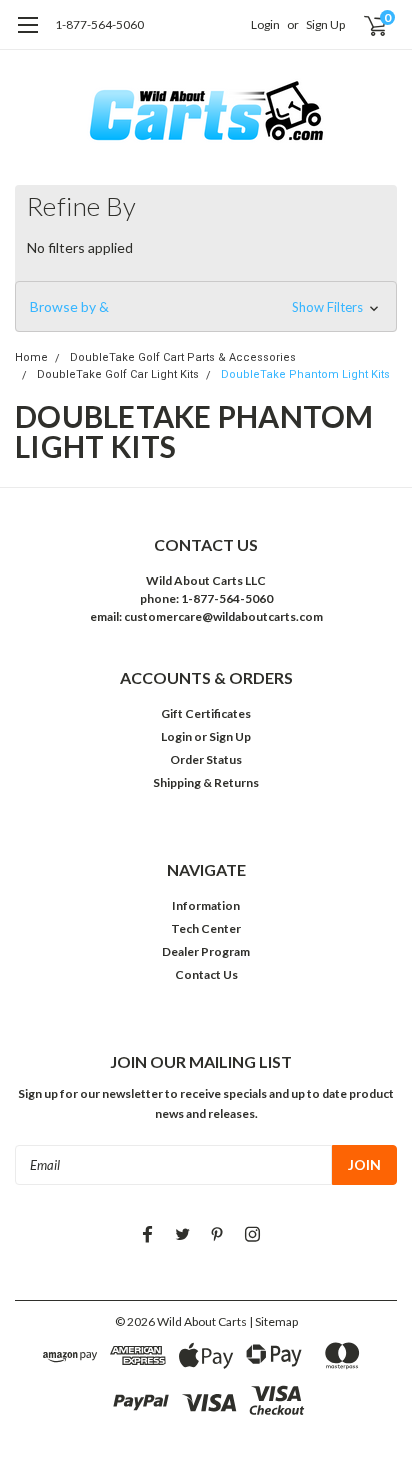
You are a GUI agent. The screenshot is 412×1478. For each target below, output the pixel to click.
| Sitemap (273, 1321)
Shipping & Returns (206, 782)
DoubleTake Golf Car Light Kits (118, 374)
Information (206, 905)
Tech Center (206, 928)
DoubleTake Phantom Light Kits (305, 374)
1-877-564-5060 (99, 24)
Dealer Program (206, 951)
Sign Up (325, 24)
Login (265, 24)
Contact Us (206, 974)
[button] (206, 307)
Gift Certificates (206, 713)
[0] (363, 25)
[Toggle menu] (27, 35)
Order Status (206, 759)
